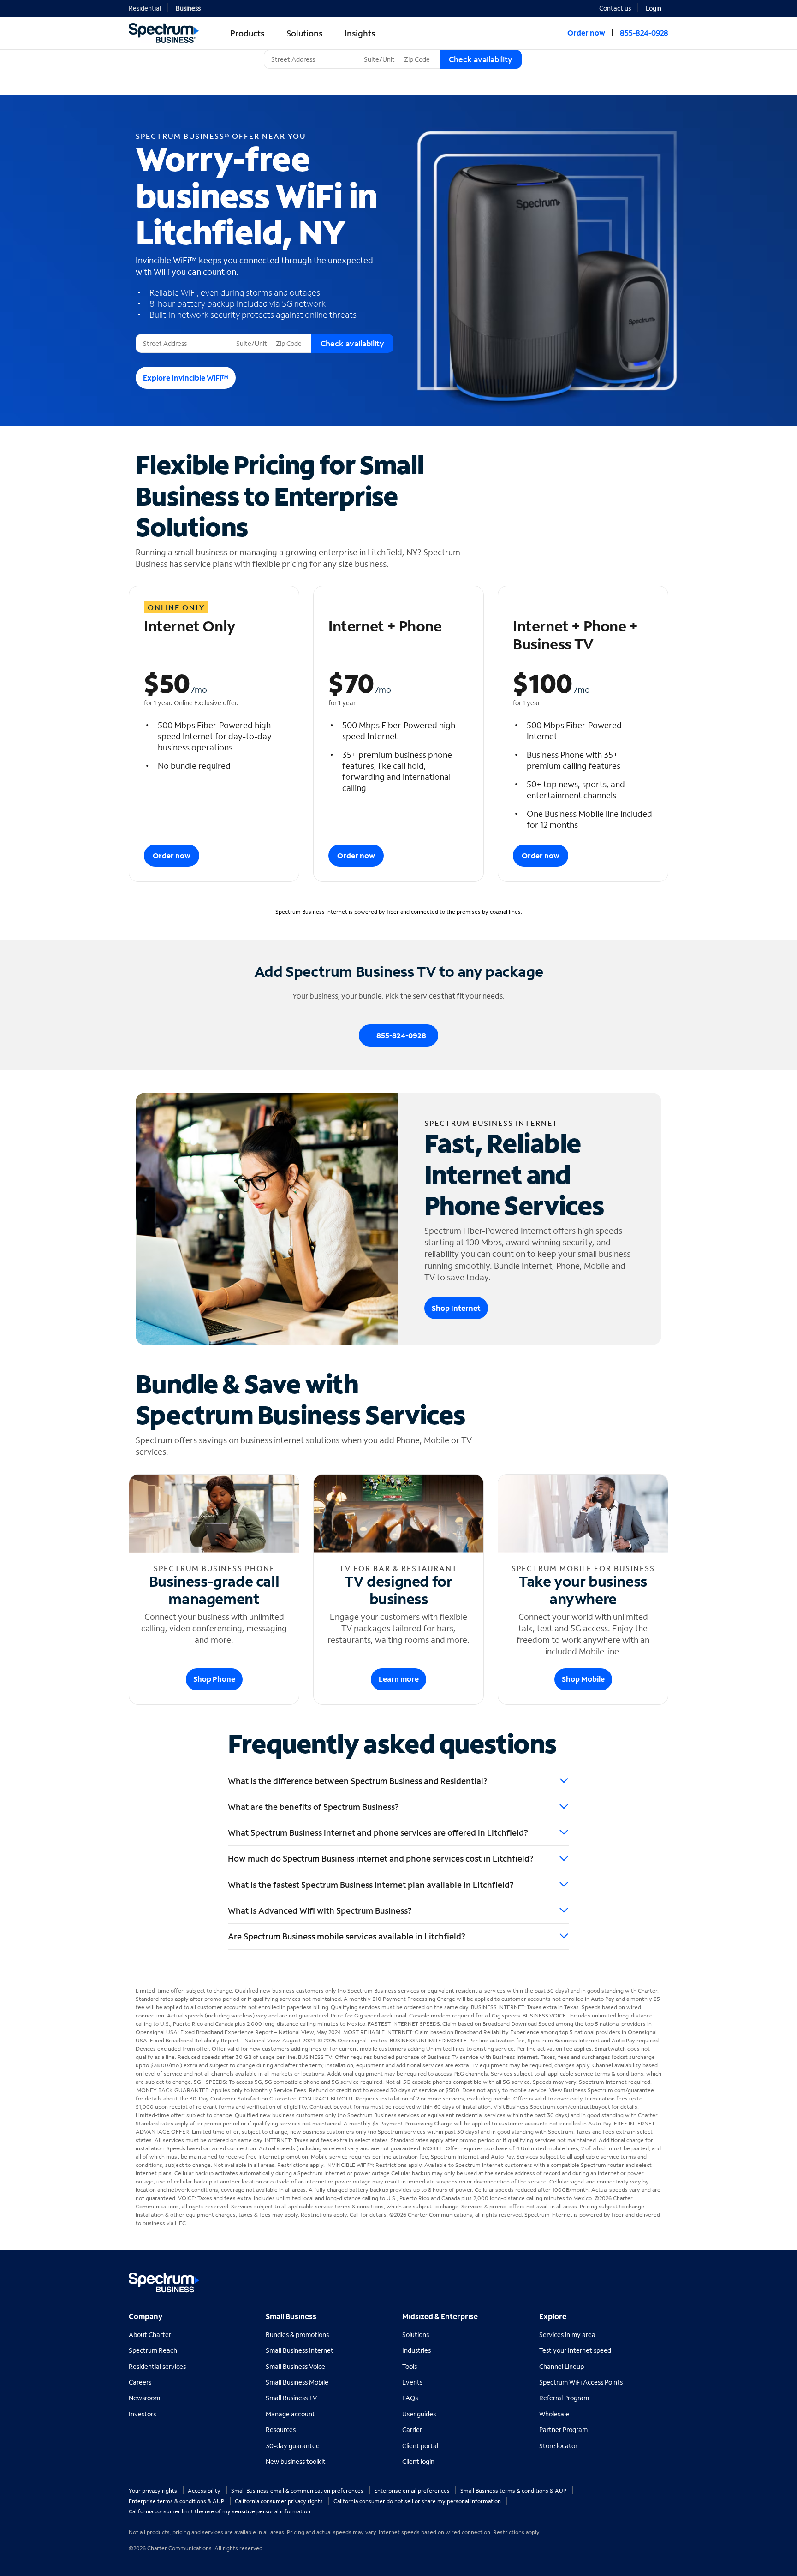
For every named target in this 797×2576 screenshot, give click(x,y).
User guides (419, 2414)
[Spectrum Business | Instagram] (660, 2279)
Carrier (412, 2430)
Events (412, 2382)
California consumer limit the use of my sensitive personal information (220, 2511)
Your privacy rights (154, 2490)
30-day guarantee (293, 2446)
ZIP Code (416, 50)
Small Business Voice (295, 2366)
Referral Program (564, 2398)
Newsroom (144, 2398)
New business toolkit (296, 2461)
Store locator (558, 2446)
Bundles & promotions (297, 2335)
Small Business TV (291, 2398)
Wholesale (554, 2414)
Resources (281, 2430)
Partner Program (563, 2430)
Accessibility (205, 2490)
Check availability (481, 59)
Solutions (416, 2335)
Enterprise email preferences (413, 2490)
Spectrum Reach (153, 2350)
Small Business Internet (300, 2350)
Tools (410, 2366)
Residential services (157, 2366)
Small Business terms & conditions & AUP (514, 2490)
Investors (142, 2414)
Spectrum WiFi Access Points (581, 2382)
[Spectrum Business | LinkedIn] (640, 2279)
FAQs (410, 2398)
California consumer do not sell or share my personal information (418, 2501)
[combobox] (312, 59)
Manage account (290, 2414)
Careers (140, 2382)
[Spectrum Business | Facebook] (621, 2279)
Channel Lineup (562, 2366)
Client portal (420, 2446)
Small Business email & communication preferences (298, 2490)
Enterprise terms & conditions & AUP (177, 2501)
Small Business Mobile (297, 2382)
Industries (416, 2350)
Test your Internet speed (575, 2350)
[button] (657, 7)
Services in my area (567, 2335)
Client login (418, 2461)
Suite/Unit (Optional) (392, 50)
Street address (160, 334)
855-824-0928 (644, 33)
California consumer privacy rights (280, 2501)
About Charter (150, 2335)
